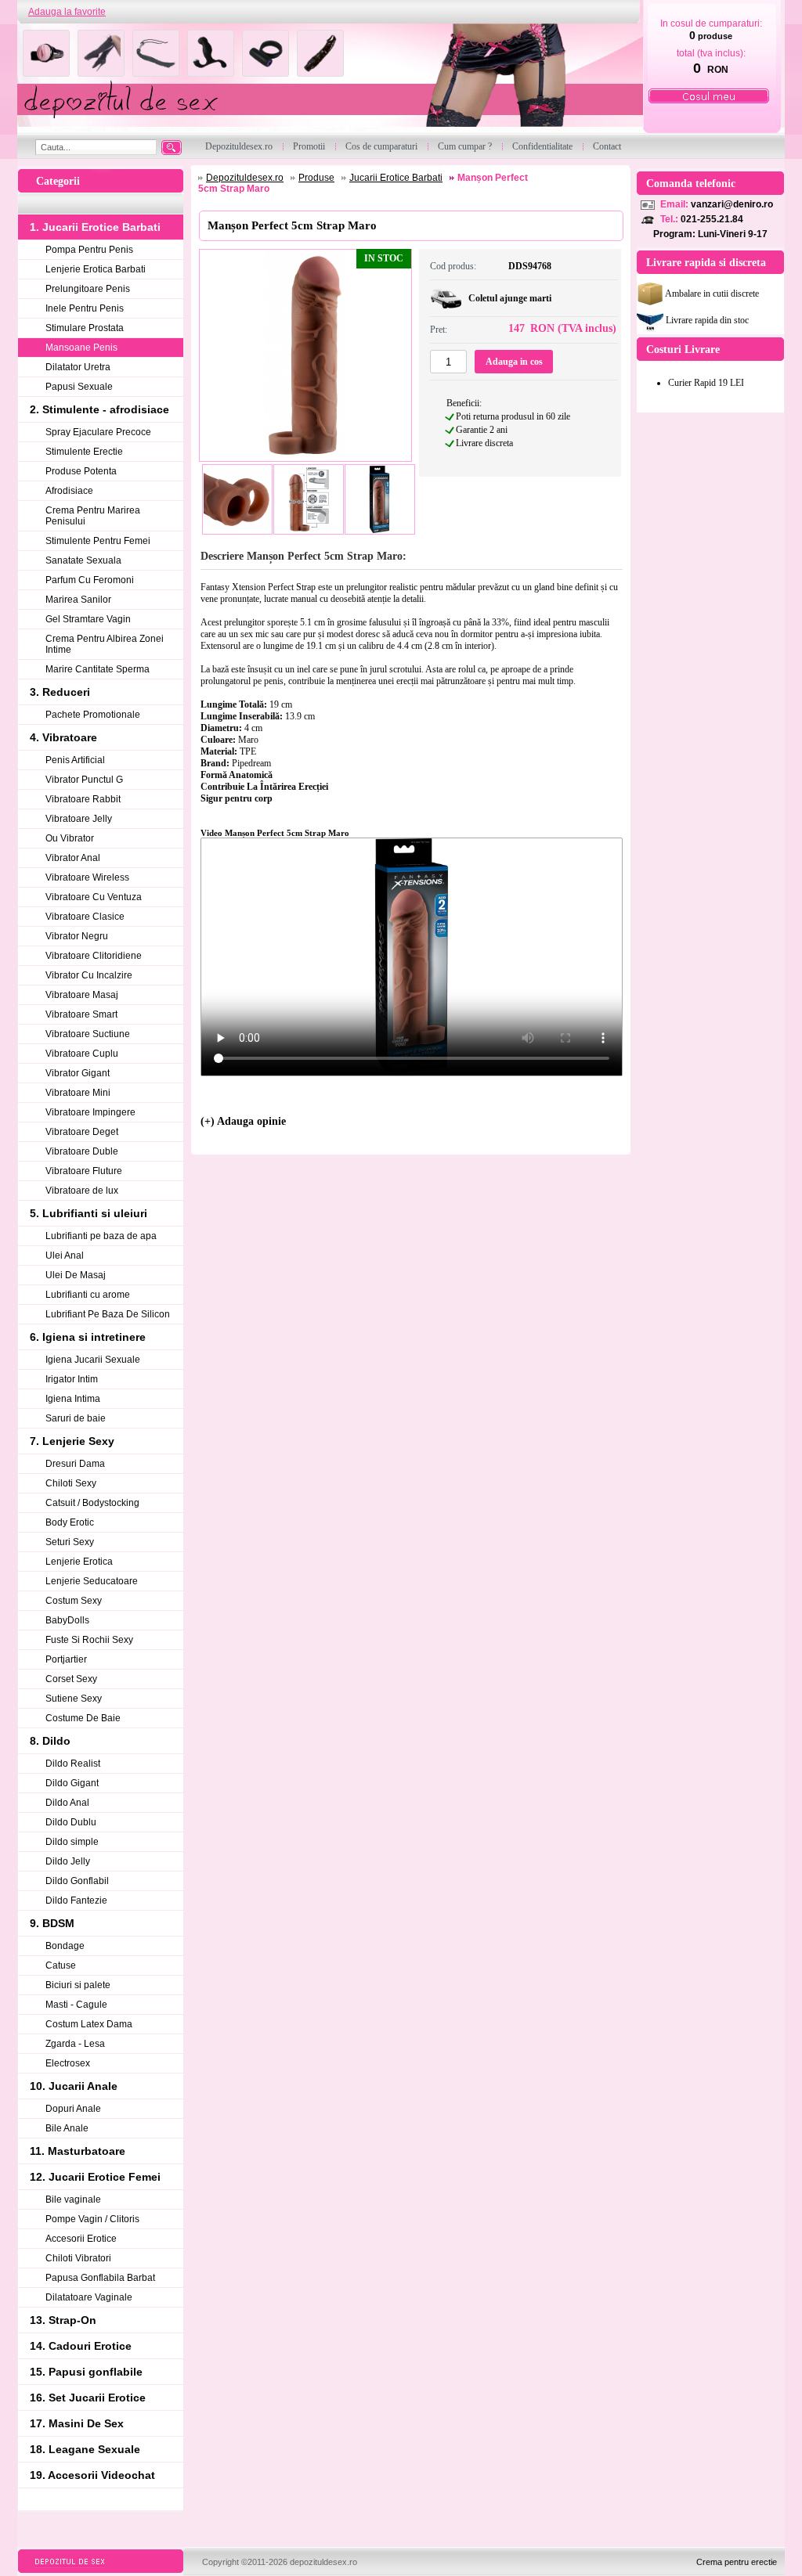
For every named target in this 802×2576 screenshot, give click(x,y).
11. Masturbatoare (78, 2151)
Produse (316, 178)
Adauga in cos (514, 362)
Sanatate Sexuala (83, 560)
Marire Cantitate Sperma (98, 669)
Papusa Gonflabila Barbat (100, 2278)
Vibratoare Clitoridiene (94, 956)
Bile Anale (67, 2128)
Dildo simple (72, 1842)
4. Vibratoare (63, 737)
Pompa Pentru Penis (89, 250)
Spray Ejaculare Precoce (98, 432)
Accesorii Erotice (81, 2239)
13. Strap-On (63, 2320)
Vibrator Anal (73, 858)
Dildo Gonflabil (77, 1881)
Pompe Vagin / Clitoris (92, 2219)
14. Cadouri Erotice (81, 2346)
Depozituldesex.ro (245, 178)
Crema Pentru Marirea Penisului (93, 516)
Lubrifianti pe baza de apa (101, 1236)
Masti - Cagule (76, 2005)
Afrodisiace (69, 491)
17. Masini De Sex (77, 2423)
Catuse (61, 1965)
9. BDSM (52, 1923)
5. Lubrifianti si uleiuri (89, 1213)
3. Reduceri (60, 692)
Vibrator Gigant (78, 1073)
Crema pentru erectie (737, 2562)
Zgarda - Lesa (75, 2044)
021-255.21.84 (712, 219)
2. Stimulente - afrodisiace (99, 409)
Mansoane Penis (81, 348)
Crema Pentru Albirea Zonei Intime (105, 644)
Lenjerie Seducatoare (92, 1581)
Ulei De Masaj (76, 1275)
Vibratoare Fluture (84, 1171)
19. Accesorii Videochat (92, 2475)
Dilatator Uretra (78, 367)
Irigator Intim (72, 1379)
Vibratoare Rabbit (83, 799)
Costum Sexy (74, 1601)
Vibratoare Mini (78, 1093)
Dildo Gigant (72, 1783)
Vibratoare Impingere (90, 1112)
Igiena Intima (73, 1399)
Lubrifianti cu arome (88, 1295)
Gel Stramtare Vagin (88, 619)
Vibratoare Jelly (79, 819)
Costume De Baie (83, 1718)
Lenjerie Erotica (79, 1562)
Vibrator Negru (77, 936)
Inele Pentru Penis (85, 308)
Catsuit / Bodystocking (92, 1503)
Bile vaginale (73, 2200)
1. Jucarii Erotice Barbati (95, 227)
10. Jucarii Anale (74, 2086)
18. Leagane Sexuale (85, 2449)
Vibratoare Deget (82, 1132)
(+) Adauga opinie (243, 1121)
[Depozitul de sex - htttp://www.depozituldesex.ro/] (329, 79)
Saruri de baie (76, 1418)
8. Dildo (50, 1741)
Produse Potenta (81, 471)
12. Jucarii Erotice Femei (95, 2177)
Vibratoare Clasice (85, 917)
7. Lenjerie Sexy (72, 1441)
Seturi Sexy (70, 1542)
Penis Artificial (75, 760)
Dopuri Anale (73, 2109)
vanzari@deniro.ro (732, 204)
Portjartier (66, 1659)
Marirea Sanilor (78, 600)
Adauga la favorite (67, 12)
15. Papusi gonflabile (86, 2372)
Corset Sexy (71, 1679)
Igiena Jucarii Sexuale (93, 1360)
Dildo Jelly (68, 1861)
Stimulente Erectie (84, 452)
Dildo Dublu (71, 1822)
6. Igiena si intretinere (88, 1337)
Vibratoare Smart (81, 1014)
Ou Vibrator (70, 838)
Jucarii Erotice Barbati (396, 178)
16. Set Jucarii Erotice (88, 2398)
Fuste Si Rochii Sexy (89, 1640)
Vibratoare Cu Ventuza (94, 897)
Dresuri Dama (75, 1464)
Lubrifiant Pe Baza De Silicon (108, 1314)
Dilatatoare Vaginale (89, 2297)
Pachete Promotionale (93, 715)
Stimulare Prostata (85, 328)
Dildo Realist (73, 1764)
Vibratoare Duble (82, 1151)
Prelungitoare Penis (88, 289)
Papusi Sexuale (79, 387)
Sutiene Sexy (74, 1699)
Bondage (65, 1946)
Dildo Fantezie (76, 1900)
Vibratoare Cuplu (82, 1054)
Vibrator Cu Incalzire (89, 975)
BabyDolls (67, 1620)
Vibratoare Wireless (87, 877)
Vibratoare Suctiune (88, 1034)
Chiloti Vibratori (78, 2258)
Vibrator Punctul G (84, 780)
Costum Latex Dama (89, 2024)
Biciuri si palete (78, 1985)
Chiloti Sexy (71, 1483)
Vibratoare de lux (82, 1191)
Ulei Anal (65, 1256)
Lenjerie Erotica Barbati (96, 269)
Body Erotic (70, 1522)
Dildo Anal (67, 1803)
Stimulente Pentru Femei (98, 541)
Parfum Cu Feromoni (90, 580)
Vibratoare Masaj (82, 995)
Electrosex (68, 2063)
